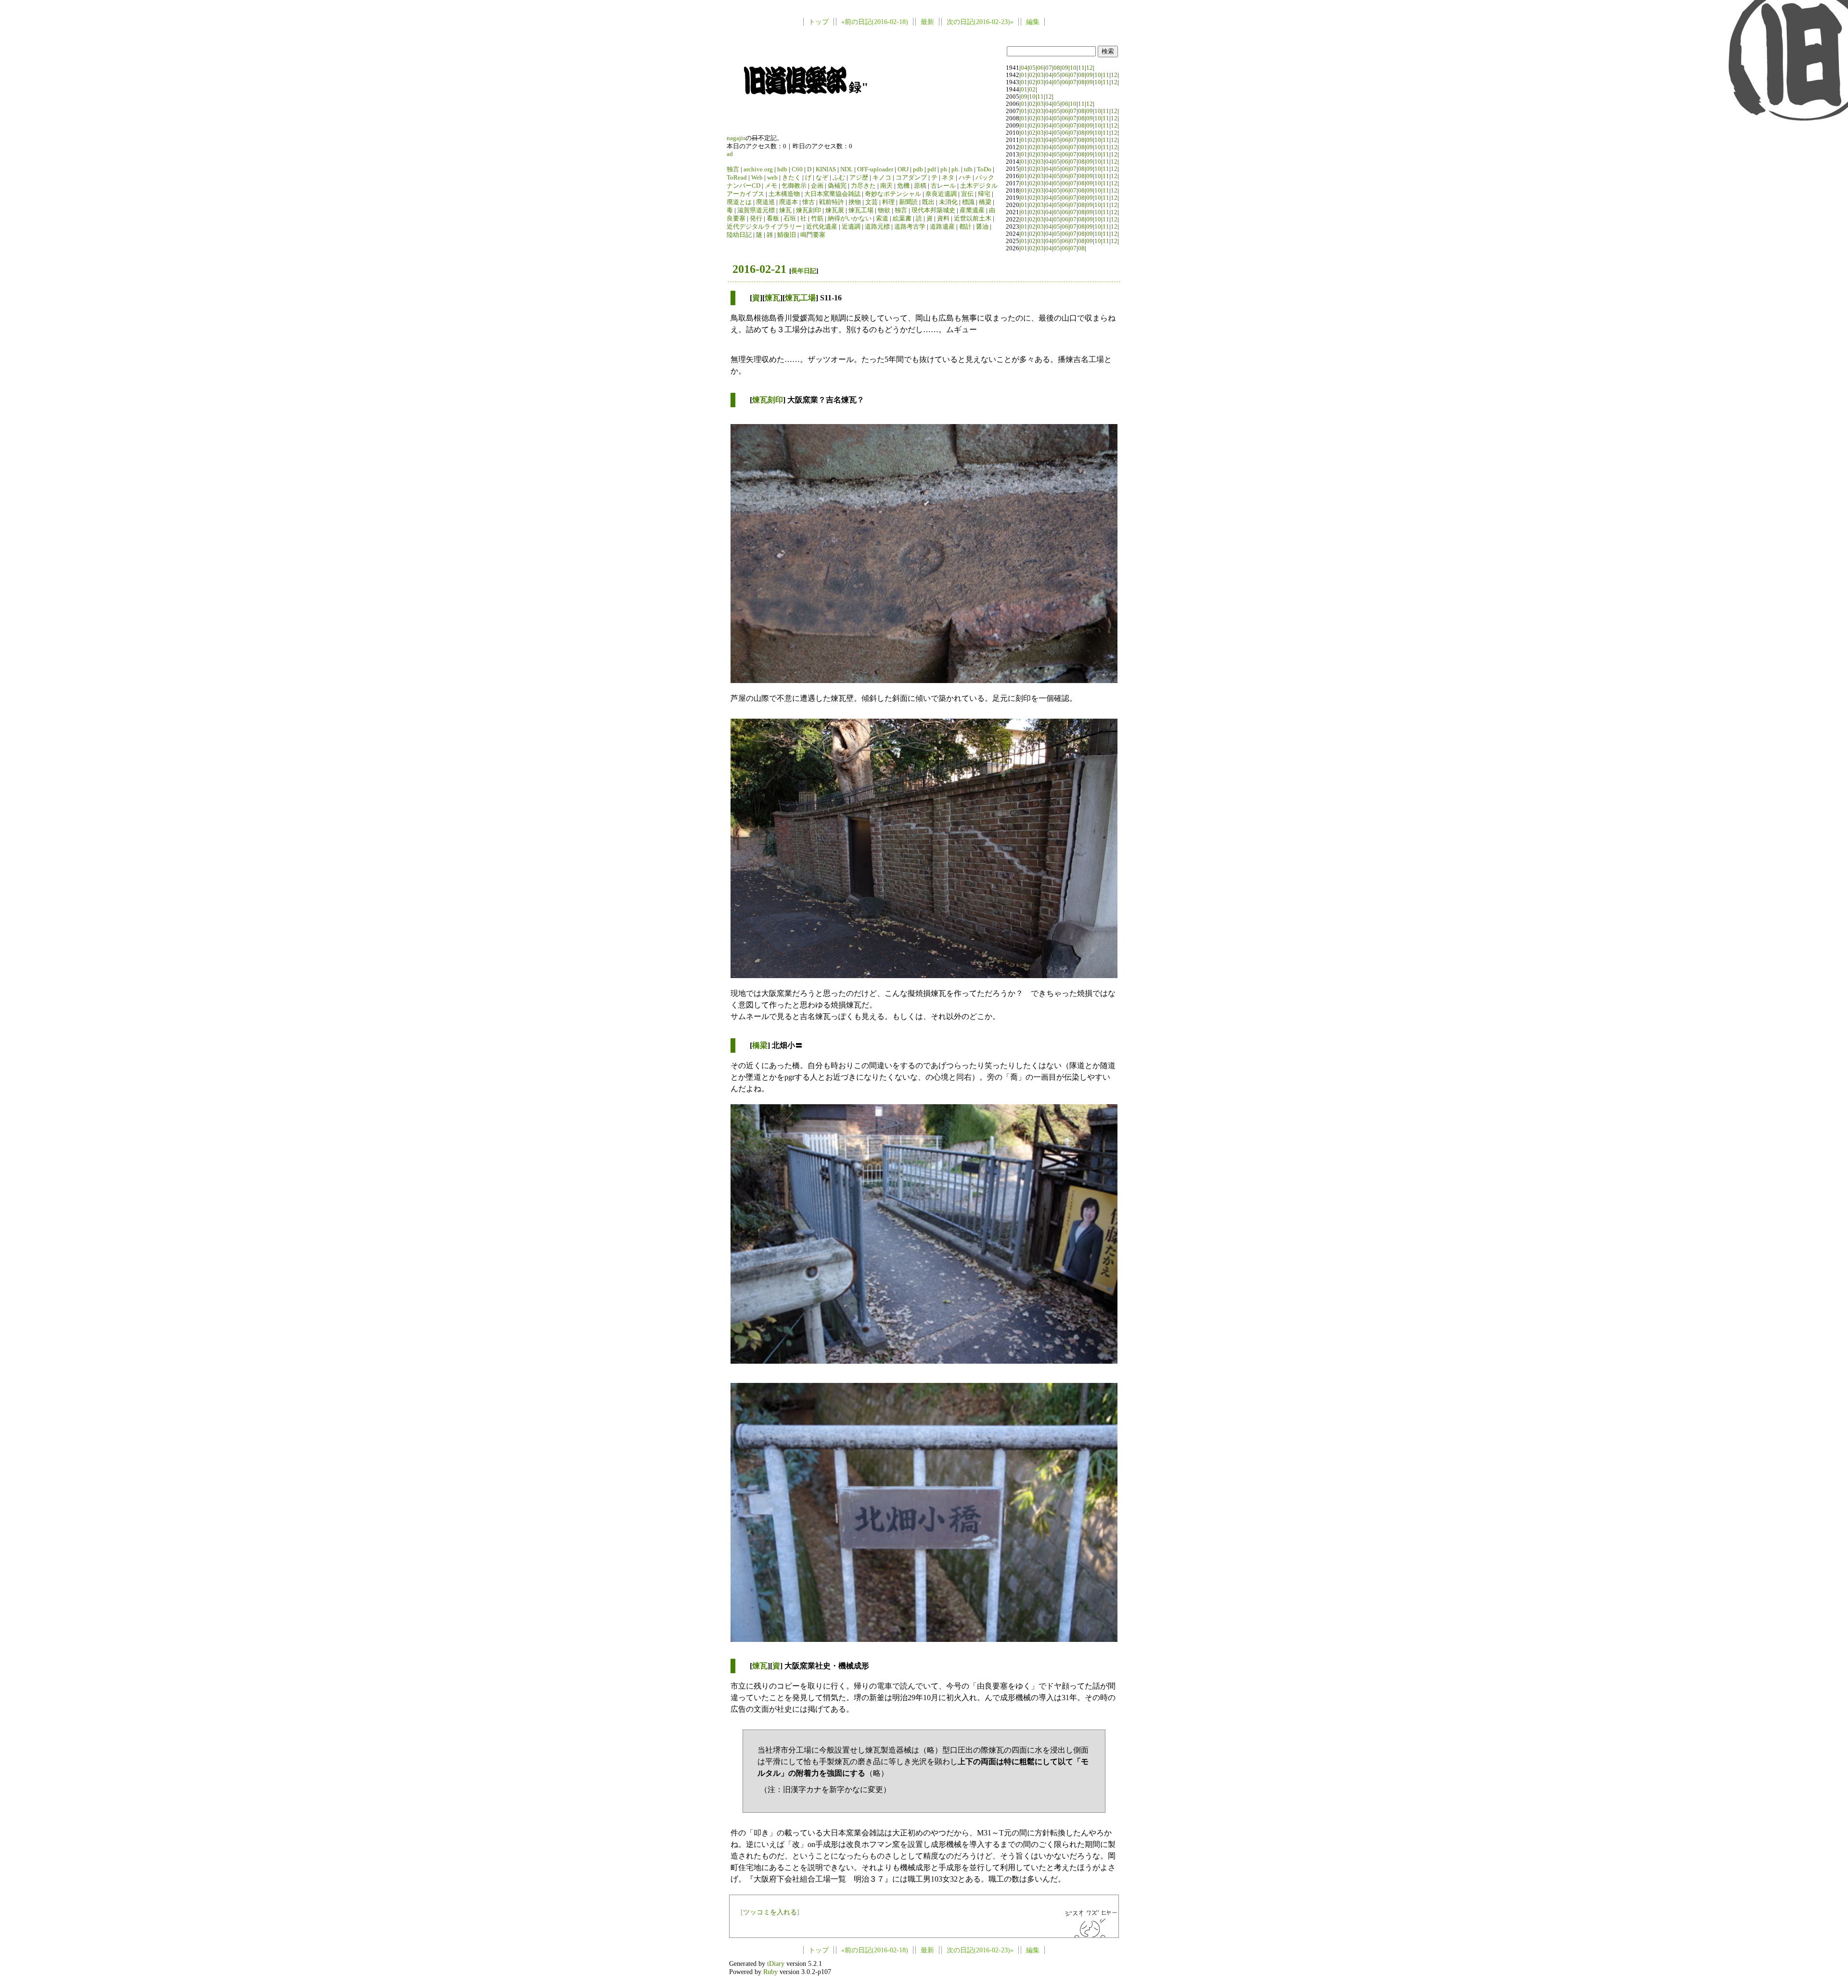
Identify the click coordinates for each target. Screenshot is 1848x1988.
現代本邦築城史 (933, 210)
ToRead (737, 178)
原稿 (920, 186)
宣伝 (967, 194)
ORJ (903, 169)
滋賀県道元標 (756, 210)
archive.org (758, 169)
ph (944, 169)
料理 (888, 202)
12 (1090, 68)
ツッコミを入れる (770, 1912)
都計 (965, 227)
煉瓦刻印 (808, 210)
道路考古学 (910, 227)
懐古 (808, 202)
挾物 (855, 202)
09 (1065, 68)
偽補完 (837, 186)
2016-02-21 (759, 269)
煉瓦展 (835, 210)
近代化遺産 (822, 227)
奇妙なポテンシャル (893, 194)
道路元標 (877, 227)
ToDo (984, 169)
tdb (968, 169)
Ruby (770, 1972)
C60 (797, 169)
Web (757, 178)
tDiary (776, 1963)
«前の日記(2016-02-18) (875, 22)
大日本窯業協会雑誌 (832, 194)
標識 (968, 202)
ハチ (965, 178)
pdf (932, 169)
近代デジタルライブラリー (764, 227)
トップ (819, 22)
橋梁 (985, 202)
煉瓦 (785, 210)
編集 (1033, 22)
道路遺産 (942, 227)
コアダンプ (911, 178)
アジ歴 (859, 178)
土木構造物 (784, 194)
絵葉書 (902, 219)
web (772, 178)
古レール (943, 186)
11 (1081, 68)
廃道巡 (765, 202)
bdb (782, 169)
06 (1040, 68)
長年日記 (804, 271)
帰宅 (984, 194)
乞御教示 (794, 186)
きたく (791, 178)
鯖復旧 (787, 235)
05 (1032, 68)
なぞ (822, 178)
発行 (756, 219)
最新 (927, 22)
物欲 (884, 210)
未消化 (948, 202)
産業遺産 (972, 210)
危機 (903, 186)
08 (1057, 68)
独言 (733, 169)
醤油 (982, 227)
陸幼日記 (739, 235)
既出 (928, 202)
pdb (918, 169)
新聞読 (908, 202)
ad (730, 154)
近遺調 (851, 227)
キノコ (882, 178)
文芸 (872, 202)
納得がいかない (850, 219)
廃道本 (789, 202)
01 (1024, 75)
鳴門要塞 (813, 235)
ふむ (839, 178)
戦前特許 (832, 202)
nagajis (736, 138)
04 (1024, 68)
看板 (773, 219)
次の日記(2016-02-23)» (980, 22)
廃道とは (739, 202)
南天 (886, 186)
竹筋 (817, 219)
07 (1049, 68)
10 (1073, 68)
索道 (882, 219)
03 (1040, 75)
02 (1032, 75)
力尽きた (863, 186)
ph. (956, 169)
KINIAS (826, 169)
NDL (847, 169)
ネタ (948, 178)
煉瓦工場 (861, 210)
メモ (771, 186)
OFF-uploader (875, 169)
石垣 (790, 219)
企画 (817, 186)
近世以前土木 (973, 219)
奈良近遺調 (941, 194)
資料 (943, 219)
